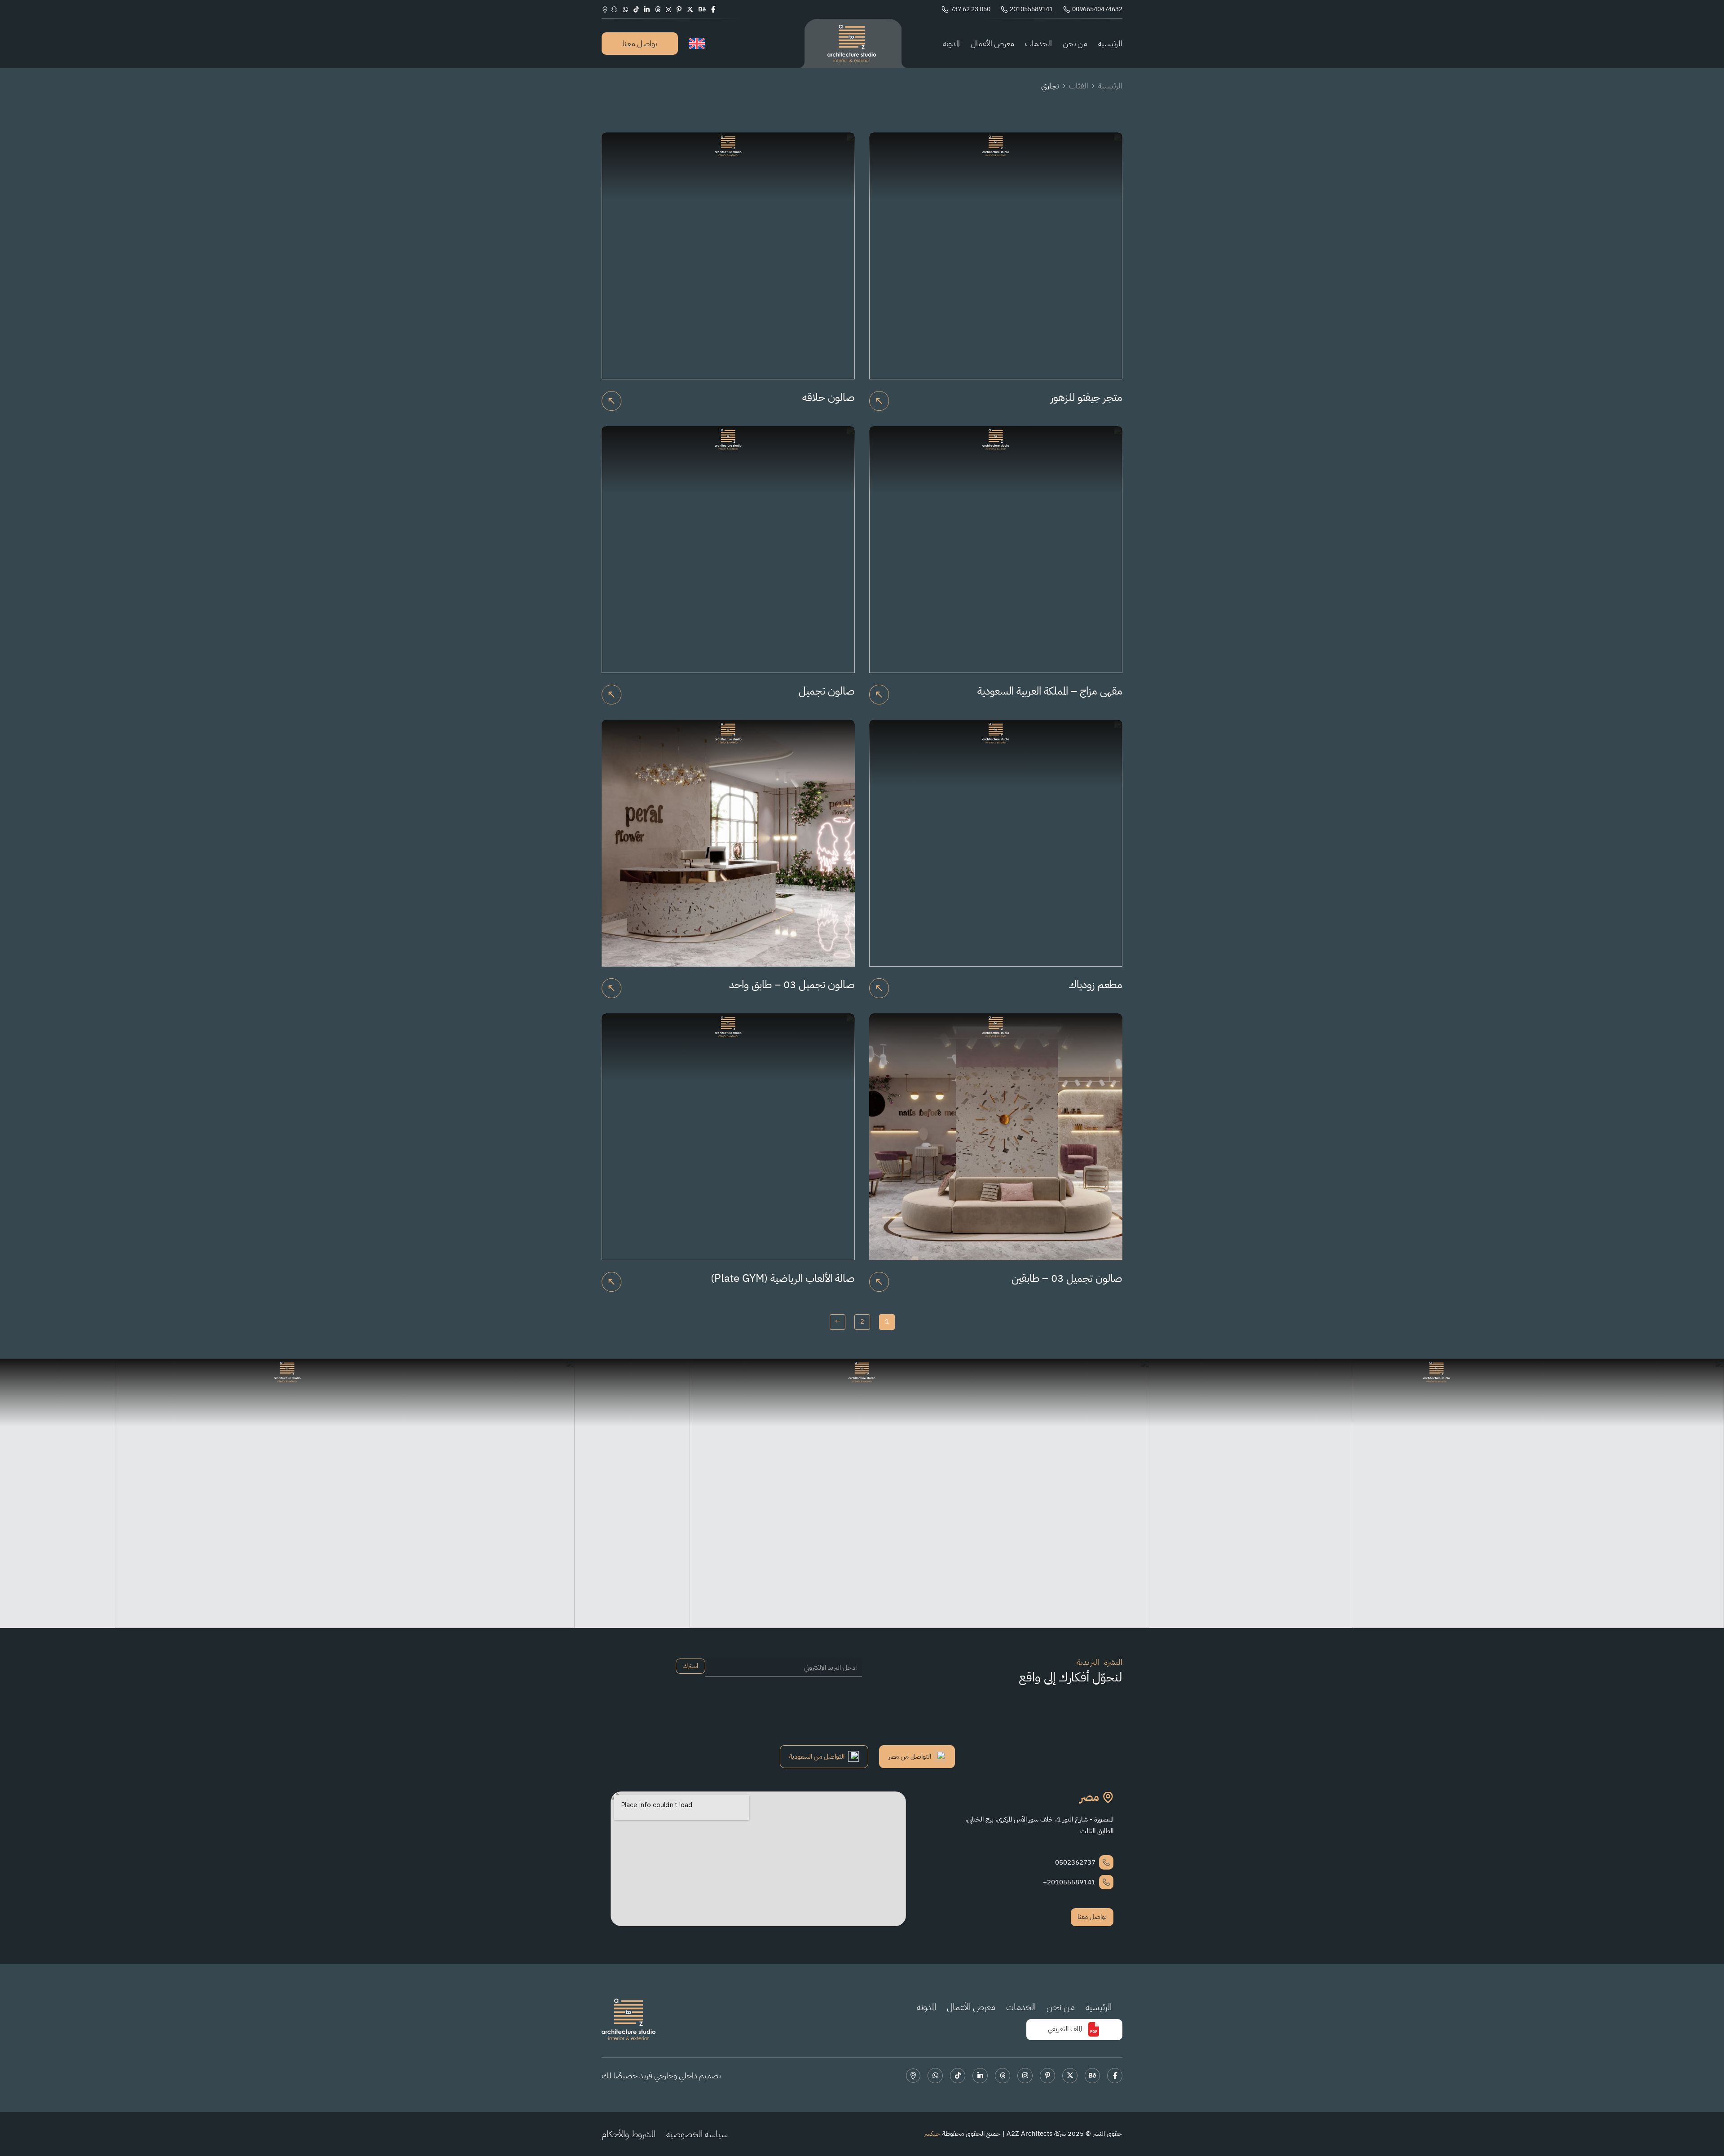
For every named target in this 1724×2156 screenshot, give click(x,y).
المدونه (951, 43)
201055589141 (1031, 9)
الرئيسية (1110, 43)
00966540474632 (1097, 9)
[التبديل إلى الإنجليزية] (697, 44)
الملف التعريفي (1065, 2029)
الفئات (1079, 86)
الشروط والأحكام (629, 2134)
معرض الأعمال (992, 43)
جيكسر (932, 2134)
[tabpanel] (862, 1859)
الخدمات (1038, 43)
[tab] (917, 1757)
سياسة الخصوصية (697, 2134)
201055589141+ (1069, 1882)
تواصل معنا (640, 43)
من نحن (1075, 43)
